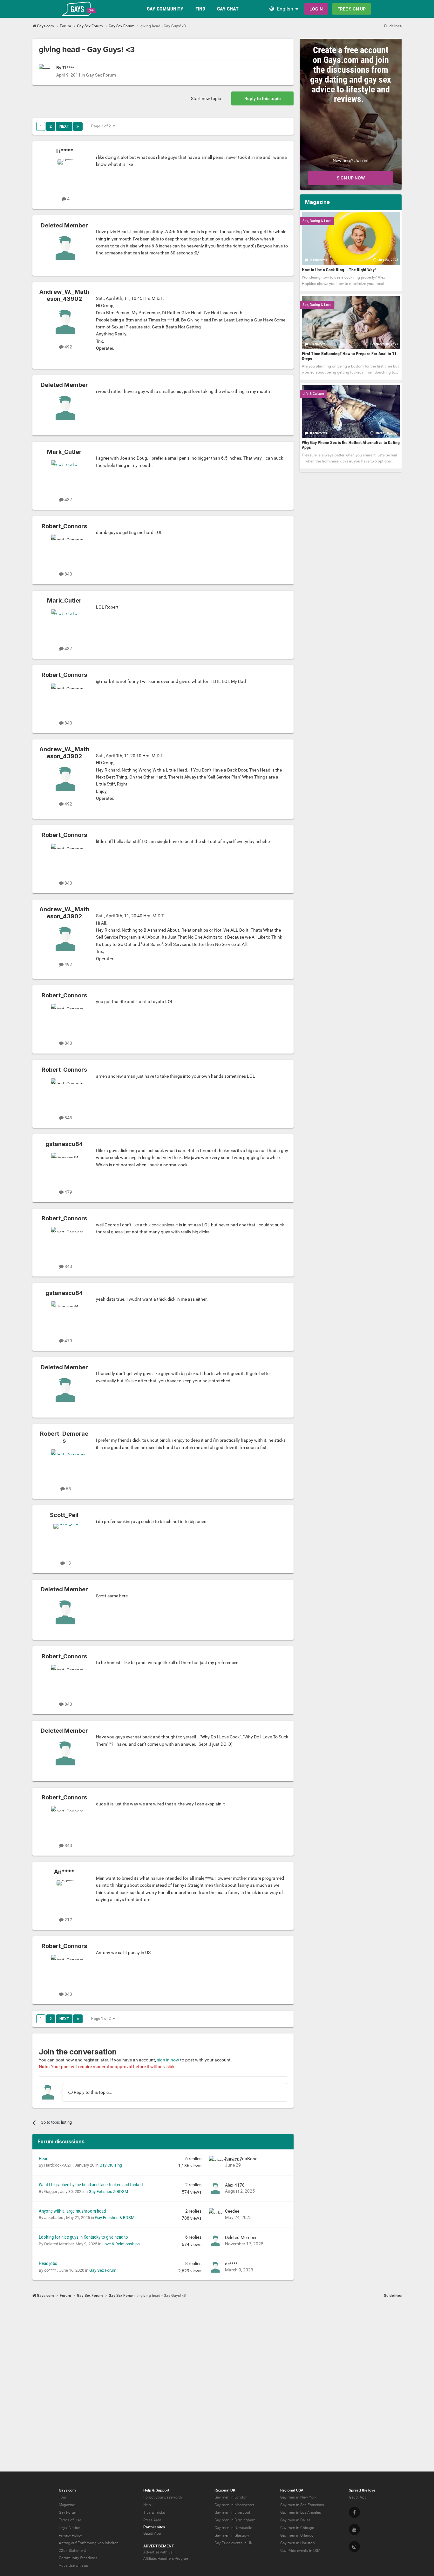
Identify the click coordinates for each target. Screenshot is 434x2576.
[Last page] (78, 126)
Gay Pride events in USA (300, 2551)
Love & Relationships (121, 2244)
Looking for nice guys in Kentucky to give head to (83, 2237)
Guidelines (393, 26)
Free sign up (352, 9)
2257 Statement (72, 2551)
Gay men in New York (298, 2497)
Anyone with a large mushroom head (72, 2211)
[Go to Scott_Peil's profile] (65, 1538)
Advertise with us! (158, 2552)
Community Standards (78, 2558)
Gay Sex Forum (101, 75)
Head (44, 2159)
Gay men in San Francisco (302, 2505)
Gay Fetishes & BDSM (108, 2192)
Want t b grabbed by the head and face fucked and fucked (91, 2185)
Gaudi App (152, 2533)
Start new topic (206, 98)
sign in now (168, 2060)
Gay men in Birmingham (235, 2520)
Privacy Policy (70, 2535)
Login (316, 9)
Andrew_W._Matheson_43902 (64, 295)
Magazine (67, 2505)
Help (147, 2505)
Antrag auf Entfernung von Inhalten (89, 2543)
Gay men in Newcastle (233, 2528)
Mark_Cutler (64, 452)
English (285, 9)
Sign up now (351, 178)
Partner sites (154, 2527)
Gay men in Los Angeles (301, 2512)
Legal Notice (69, 2528)
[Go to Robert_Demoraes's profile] (65, 1464)
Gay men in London (231, 2497)
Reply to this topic (262, 98)
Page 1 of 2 (102, 126)
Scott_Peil (64, 1515)
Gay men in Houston (298, 2543)
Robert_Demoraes (64, 1437)
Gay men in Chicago (297, 2528)
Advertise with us (73, 2566)
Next (64, 126)
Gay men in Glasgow (232, 2535)
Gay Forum (68, 2512)
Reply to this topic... (93, 2092)
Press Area (152, 2520)
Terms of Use (70, 2520)
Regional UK (225, 2490)
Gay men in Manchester (234, 2505)
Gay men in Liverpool (232, 2512)
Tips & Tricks (154, 2512)
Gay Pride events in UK (234, 2543)
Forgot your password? (163, 2497)
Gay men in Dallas (295, 2520)
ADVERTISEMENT (159, 2546)
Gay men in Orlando (297, 2535)
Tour (63, 2497)
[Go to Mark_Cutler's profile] (65, 475)
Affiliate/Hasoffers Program (166, 2559)
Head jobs (48, 2263)
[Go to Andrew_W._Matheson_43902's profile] (65, 322)
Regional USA (292, 2490)
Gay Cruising (111, 2165)
